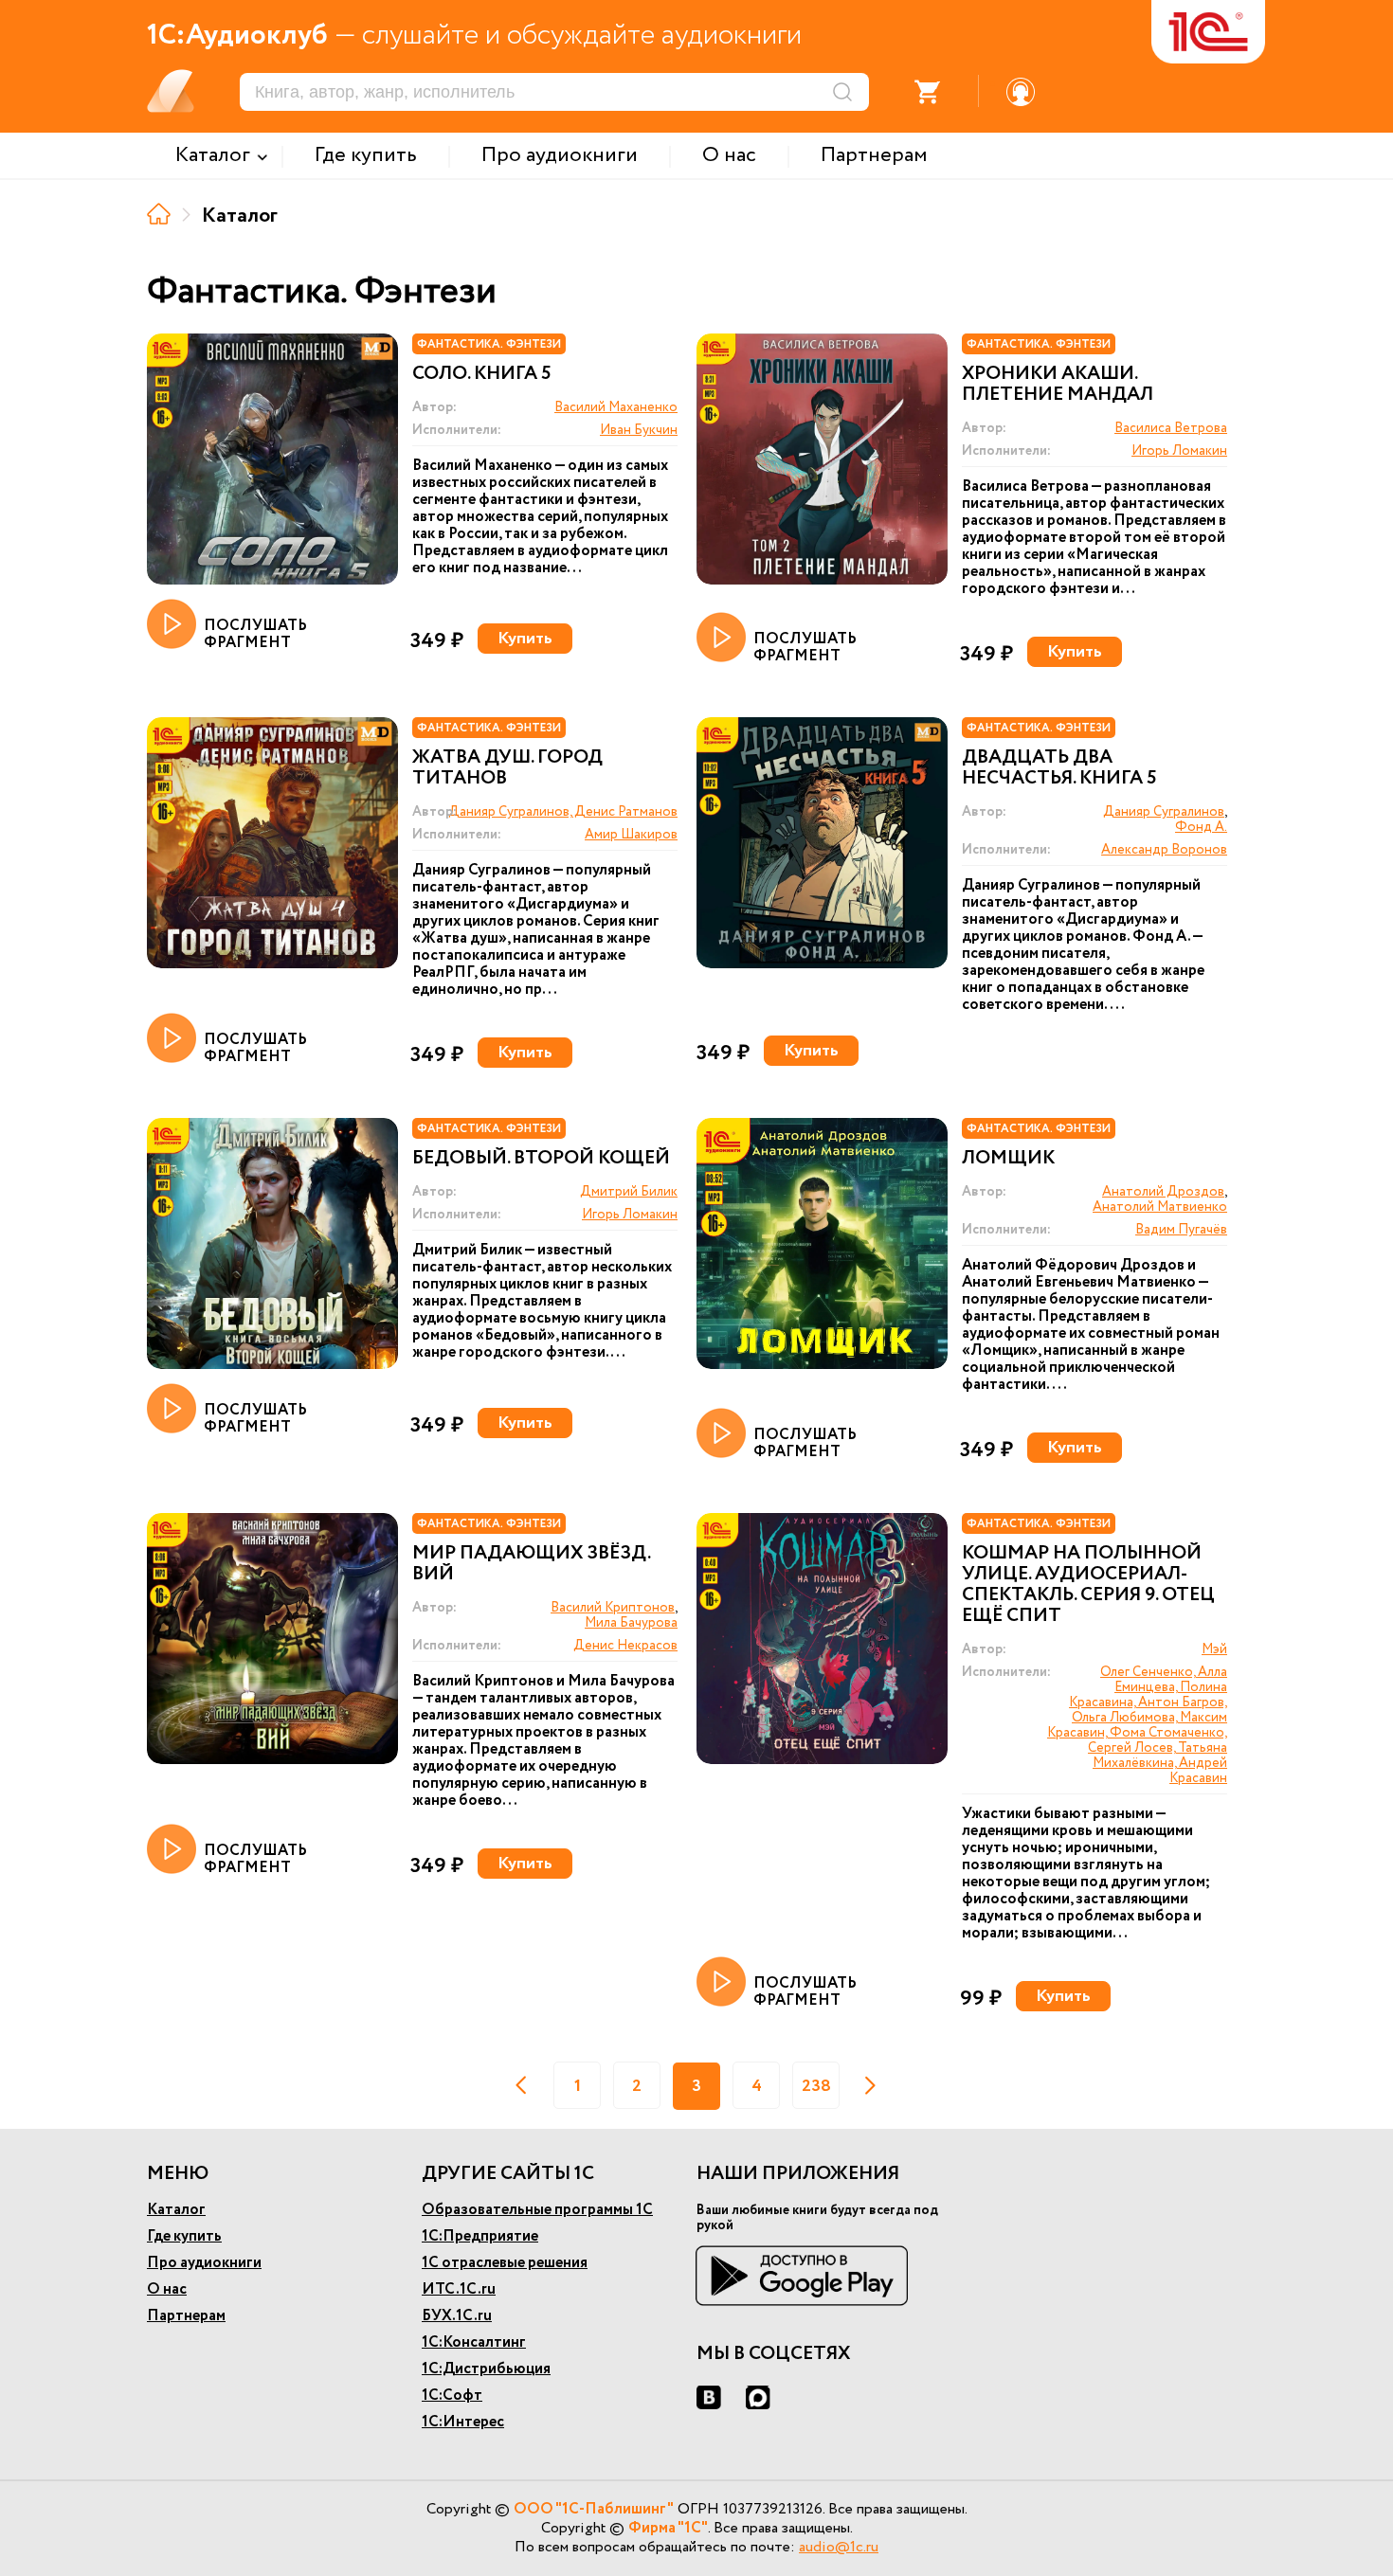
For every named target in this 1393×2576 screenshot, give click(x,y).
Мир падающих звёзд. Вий (531, 1564)
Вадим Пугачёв (1181, 1230)
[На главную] (159, 214)
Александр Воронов (1164, 850)
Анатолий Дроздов (1163, 1192)
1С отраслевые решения (505, 2263)
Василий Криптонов (613, 1608)
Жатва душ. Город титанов (507, 768)
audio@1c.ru (839, 2547)
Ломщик (1008, 1159)
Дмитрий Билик (629, 1192)
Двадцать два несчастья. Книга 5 (1059, 768)
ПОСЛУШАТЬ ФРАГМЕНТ (255, 633)
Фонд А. (1201, 827)
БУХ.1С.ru (457, 2316)
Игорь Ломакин (1179, 451)
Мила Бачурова (631, 1623)
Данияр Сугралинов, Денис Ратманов (563, 812)
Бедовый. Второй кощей (541, 1159)
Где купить (184, 2236)
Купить (525, 639)
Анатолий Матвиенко (1160, 1207)
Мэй (1214, 1649)
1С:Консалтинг (474, 2342)
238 (816, 2086)
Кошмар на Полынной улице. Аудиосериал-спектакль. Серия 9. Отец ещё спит (1088, 1585)
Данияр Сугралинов (1164, 812)
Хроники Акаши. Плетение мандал (1058, 385)
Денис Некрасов (625, 1646)
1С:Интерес (463, 2422)
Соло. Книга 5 (482, 374)
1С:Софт (452, 2396)
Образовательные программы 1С (537, 2210)
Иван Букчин (639, 430)
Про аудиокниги (204, 2263)
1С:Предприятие (480, 2236)
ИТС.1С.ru (459, 2289)
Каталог (176, 2210)
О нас (167, 2289)
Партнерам (186, 2316)
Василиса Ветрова (1171, 428)
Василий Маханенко (616, 407)
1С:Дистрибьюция (486, 2369)
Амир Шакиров (631, 835)
